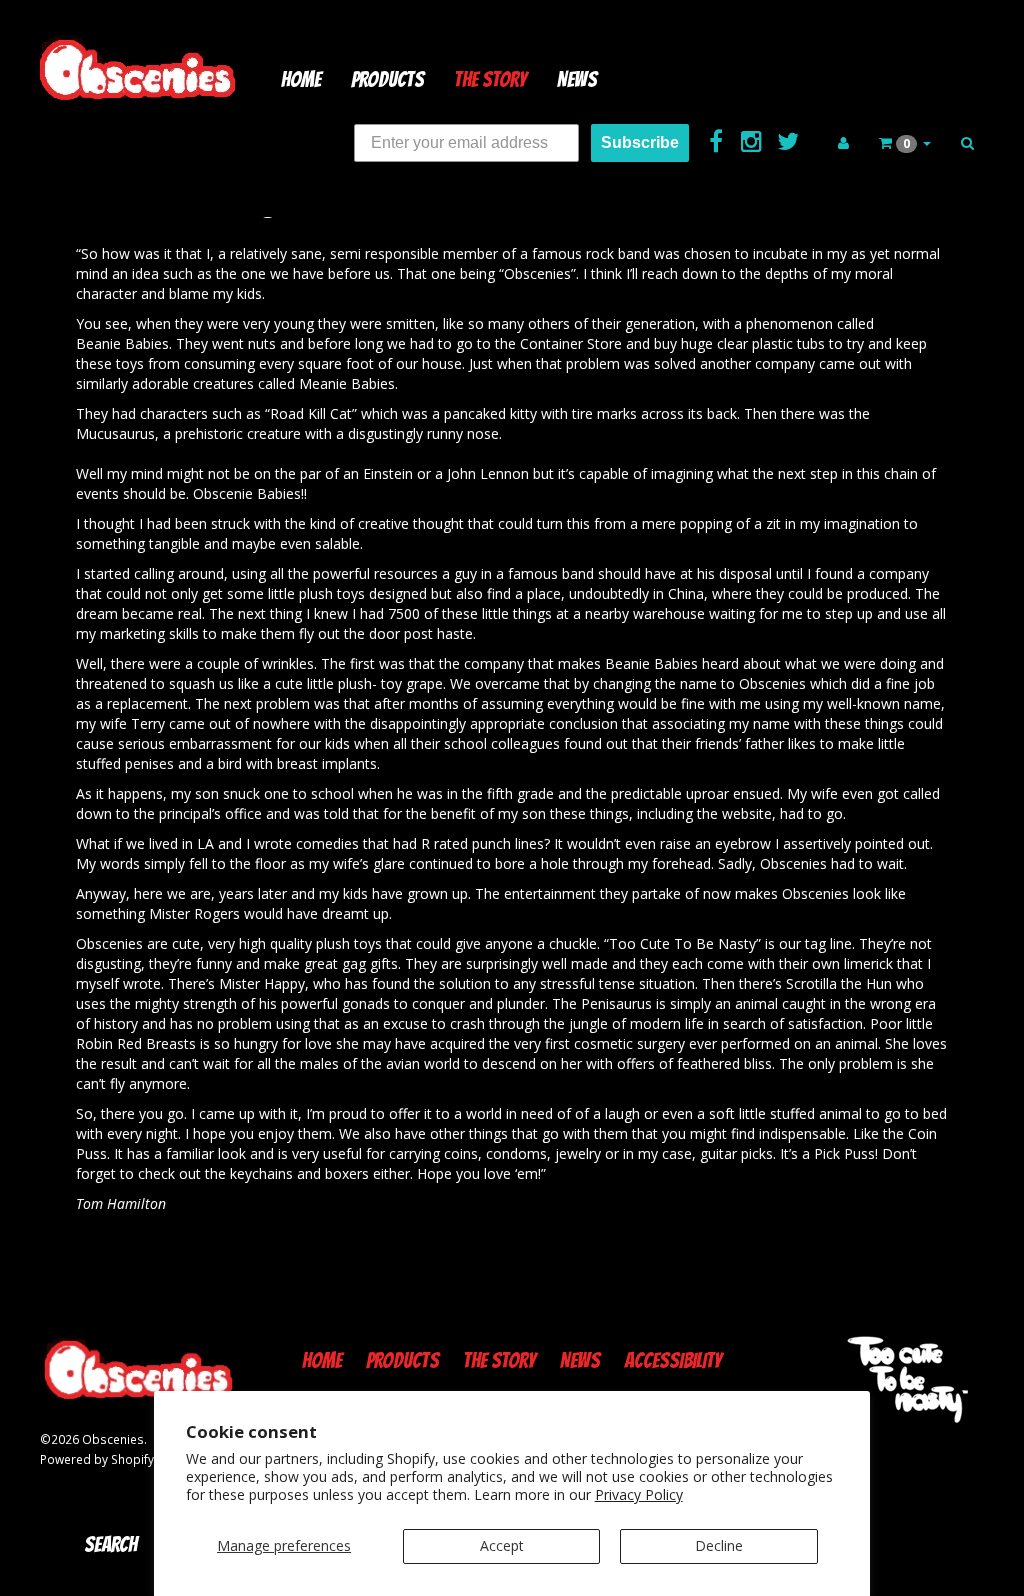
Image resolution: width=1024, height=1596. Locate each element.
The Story (490, 79)
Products (387, 79)
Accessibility (673, 1360)
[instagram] (754, 140)
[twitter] (787, 140)
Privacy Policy (639, 1494)
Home (301, 79)
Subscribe (640, 142)
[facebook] (718, 140)
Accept (502, 1545)
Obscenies (113, 1439)
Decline (719, 1545)
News (577, 79)
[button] (905, 143)
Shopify (132, 1459)
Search (110, 1544)
